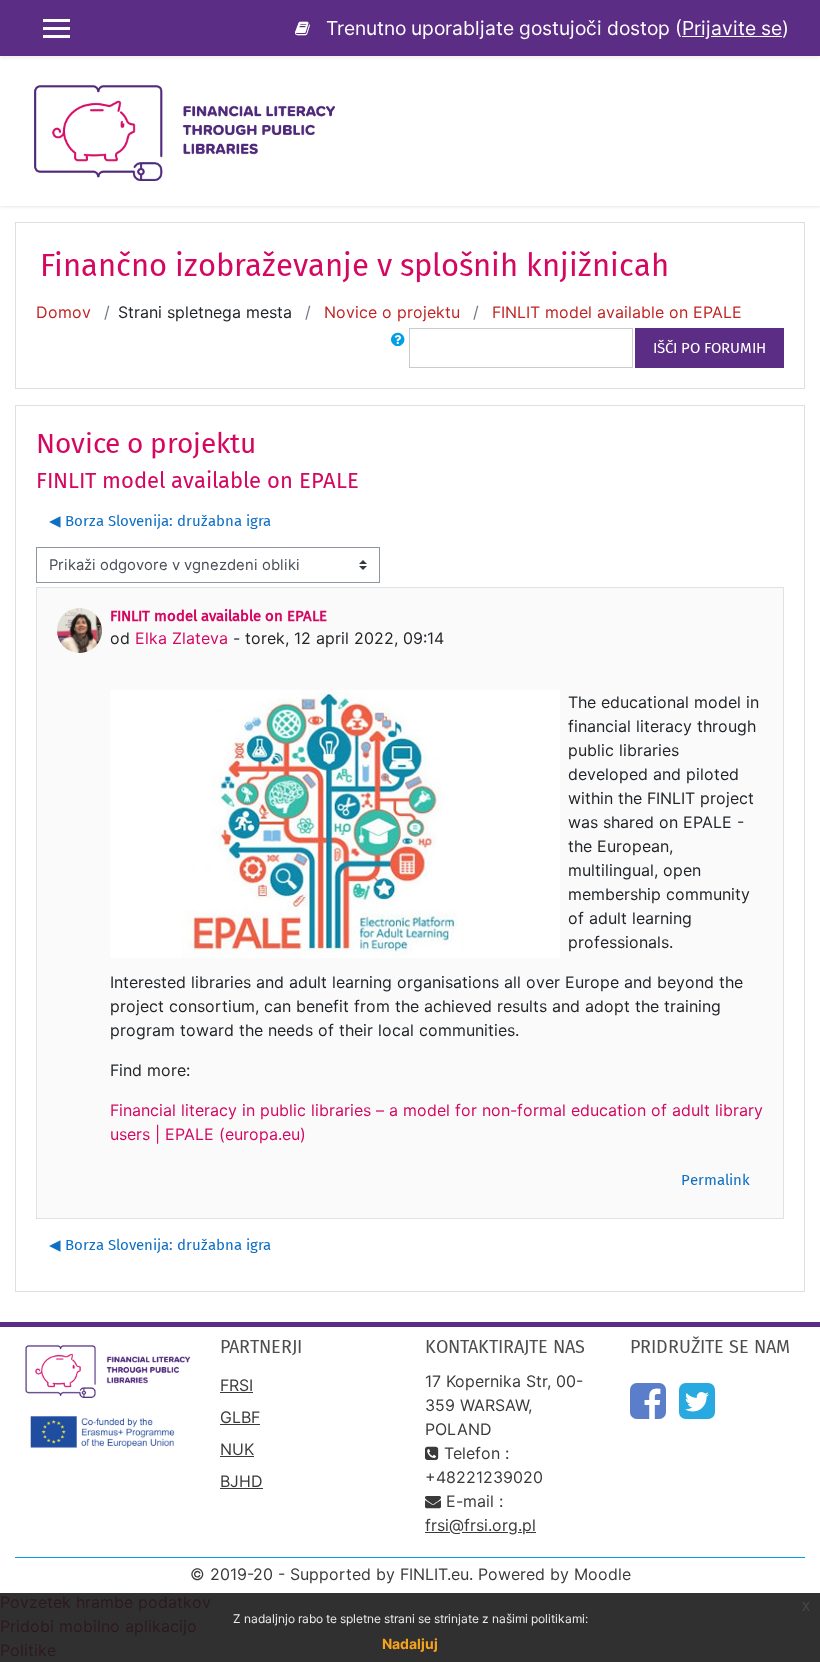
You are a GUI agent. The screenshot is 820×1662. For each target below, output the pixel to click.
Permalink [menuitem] (715, 1180)
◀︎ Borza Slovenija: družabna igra (160, 521)
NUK (237, 1449)
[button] (398, 348)
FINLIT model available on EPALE (617, 312)
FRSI (236, 1385)
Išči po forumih (709, 348)
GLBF (240, 1417)
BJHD (241, 1481)
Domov (63, 312)
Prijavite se (732, 28)
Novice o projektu (392, 312)
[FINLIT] (306, 28)
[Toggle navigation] (791, 100)
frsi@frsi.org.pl (480, 1525)
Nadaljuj (410, 1643)
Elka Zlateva (181, 638)
